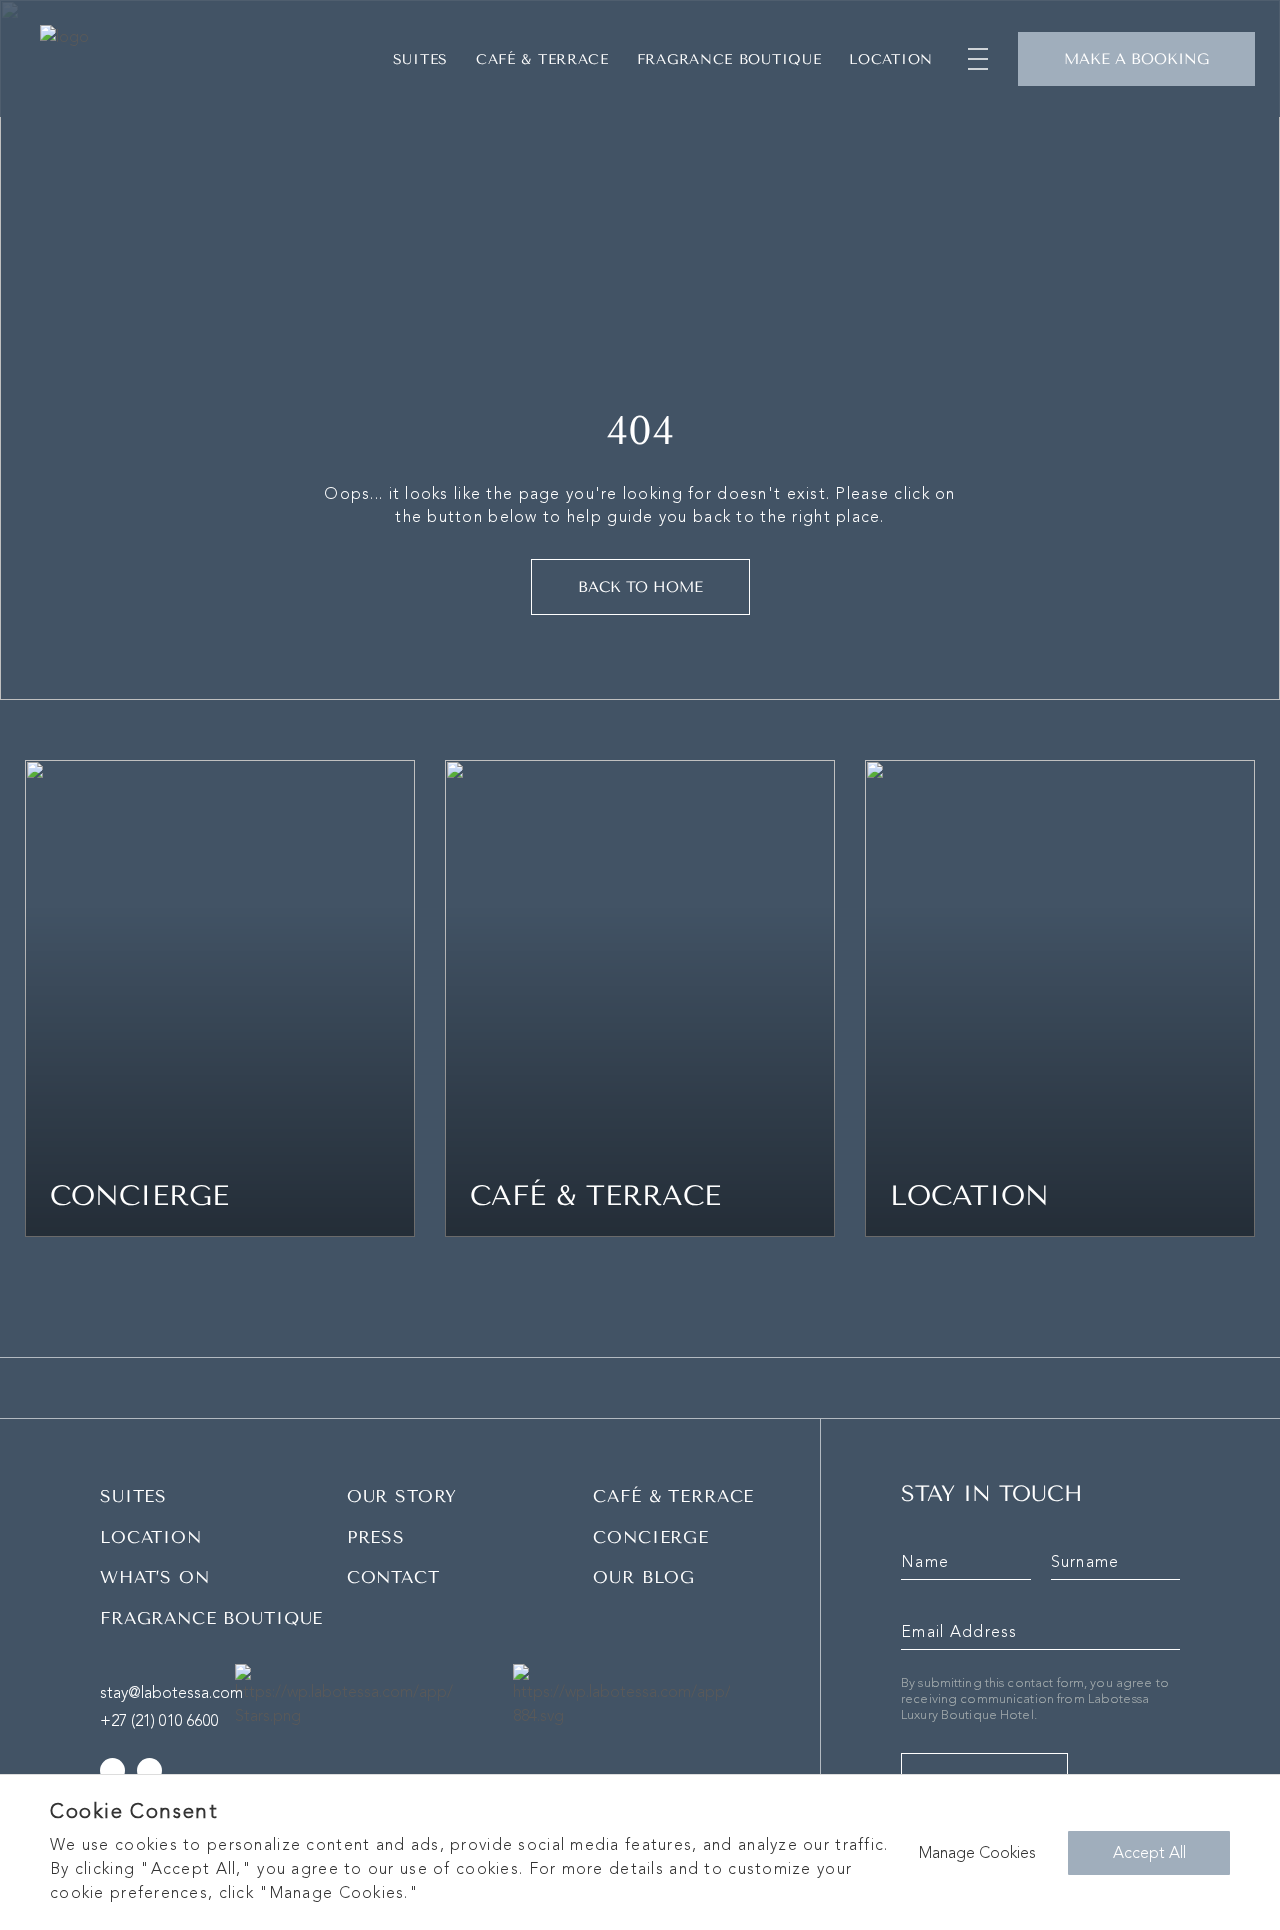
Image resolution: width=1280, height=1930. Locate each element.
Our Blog (644, 1577)
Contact (393, 1577)
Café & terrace (542, 59)
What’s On (155, 1577)
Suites (420, 59)
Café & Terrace (673, 1496)
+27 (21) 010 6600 (159, 1721)
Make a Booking (1136, 59)
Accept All (1149, 1853)
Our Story (402, 1496)
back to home (640, 587)
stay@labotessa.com (171, 1693)
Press (376, 1537)
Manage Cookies (977, 1853)
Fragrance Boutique (729, 59)
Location (891, 59)
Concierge (651, 1537)
